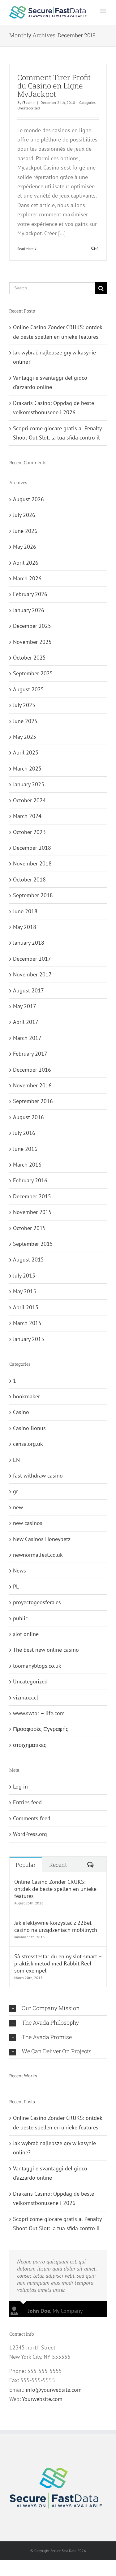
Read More (25, 249)
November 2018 (32, 863)
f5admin (29, 102)
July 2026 (24, 515)
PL (16, 1586)
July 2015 (24, 1276)
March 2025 (27, 769)
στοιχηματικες (30, 1745)
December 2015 (32, 1196)
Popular (26, 1865)
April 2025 (26, 752)
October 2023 (29, 832)
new (18, 1507)
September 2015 (33, 1244)
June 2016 (25, 1149)
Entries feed (27, 1802)
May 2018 (25, 927)
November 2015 (32, 1212)
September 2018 (33, 895)
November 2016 (32, 1085)
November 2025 (32, 642)
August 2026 (28, 499)
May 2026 (25, 547)
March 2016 (27, 1165)
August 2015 (28, 1259)
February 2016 (30, 1180)
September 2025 (33, 673)
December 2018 (32, 848)
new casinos (28, 1523)
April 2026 (26, 563)
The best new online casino (46, 1650)
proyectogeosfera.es (37, 1602)
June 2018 (25, 911)
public (20, 1618)
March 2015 (27, 1323)
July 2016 (24, 1133)
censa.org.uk (28, 1444)
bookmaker (26, 1396)
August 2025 (28, 689)
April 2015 (26, 1307)
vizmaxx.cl (26, 1697)
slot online (26, 1634)
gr (15, 1491)
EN (16, 1460)
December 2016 (32, 1070)
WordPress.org (30, 1834)
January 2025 (29, 784)
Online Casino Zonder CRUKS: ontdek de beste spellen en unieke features (55, 1889)
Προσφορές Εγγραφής (41, 1729)
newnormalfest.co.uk (38, 1555)
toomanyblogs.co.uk (37, 1666)
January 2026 (29, 610)
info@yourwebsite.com (54, 2390)
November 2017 (32, 974)
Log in (20, 1787)
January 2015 (29, 1339)
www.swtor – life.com (39, 1713)
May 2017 (25, 1006)
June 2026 (25, 531)
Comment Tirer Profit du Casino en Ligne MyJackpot (54, 86)
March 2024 (27, 816)
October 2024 (29, 800)
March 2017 (27, 1038)
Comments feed (32, 1818)
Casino (21, 1412)
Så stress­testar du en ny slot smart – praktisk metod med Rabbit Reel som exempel (58, 1963)
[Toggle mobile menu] (103, 11)
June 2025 (25, 721)
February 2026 (30, 594)
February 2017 (30, 1054)
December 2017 (32, 959)
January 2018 (29, 943)
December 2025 (32, 626)
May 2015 (25, 1291)
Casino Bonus (29, 1428)
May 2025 (25, 737)
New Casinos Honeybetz (42, 1539)
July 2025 (24, 705)
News (19, 1570)
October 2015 (29, 1228)
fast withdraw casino (38, 1476)
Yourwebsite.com (42, 2399)
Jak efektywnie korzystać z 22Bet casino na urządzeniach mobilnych (56, 1926)
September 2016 (33, 1101)
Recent (58, 1865)
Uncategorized (28, 108)
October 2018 (29, 879)
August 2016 (28, 1117)
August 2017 (28, 990)
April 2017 (26, 1022)
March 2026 (27, 578)
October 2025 (29, 658)
